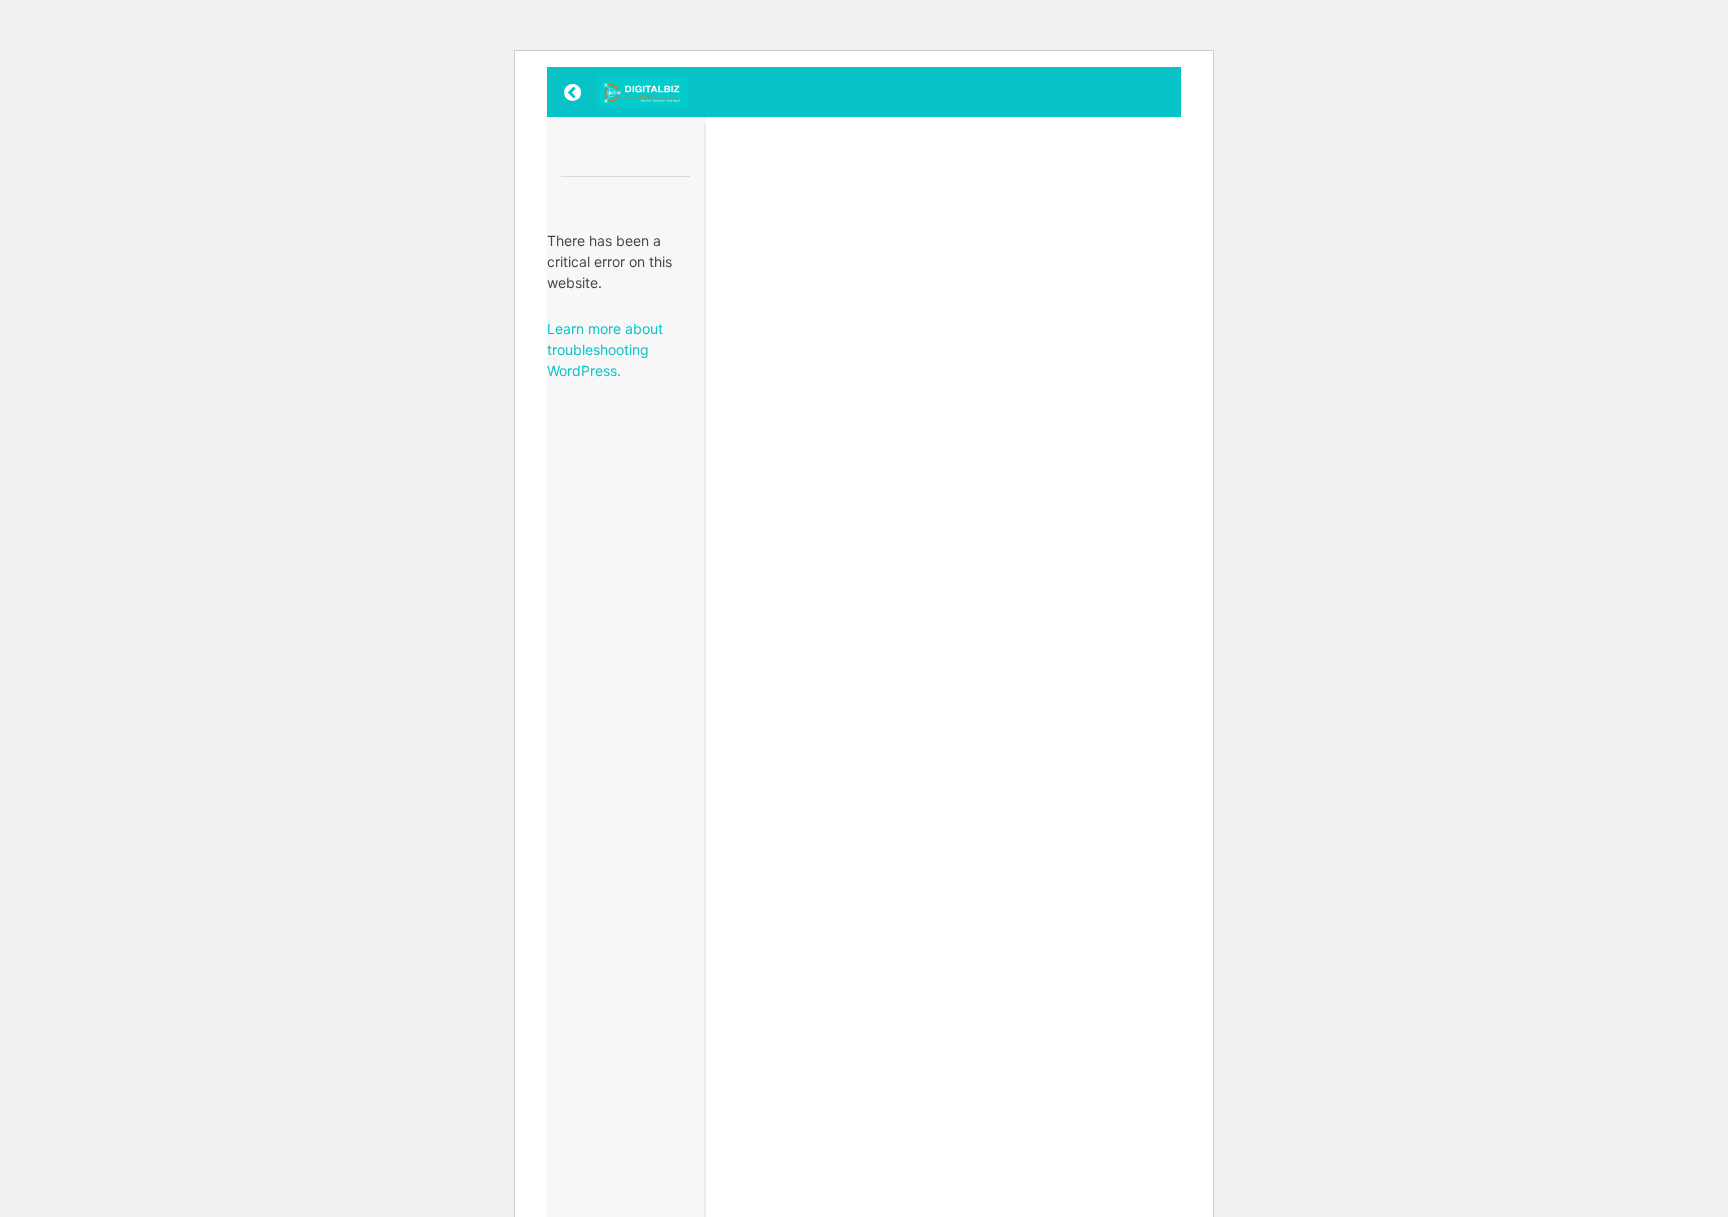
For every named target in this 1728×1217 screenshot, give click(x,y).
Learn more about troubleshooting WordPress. (605, 349)
